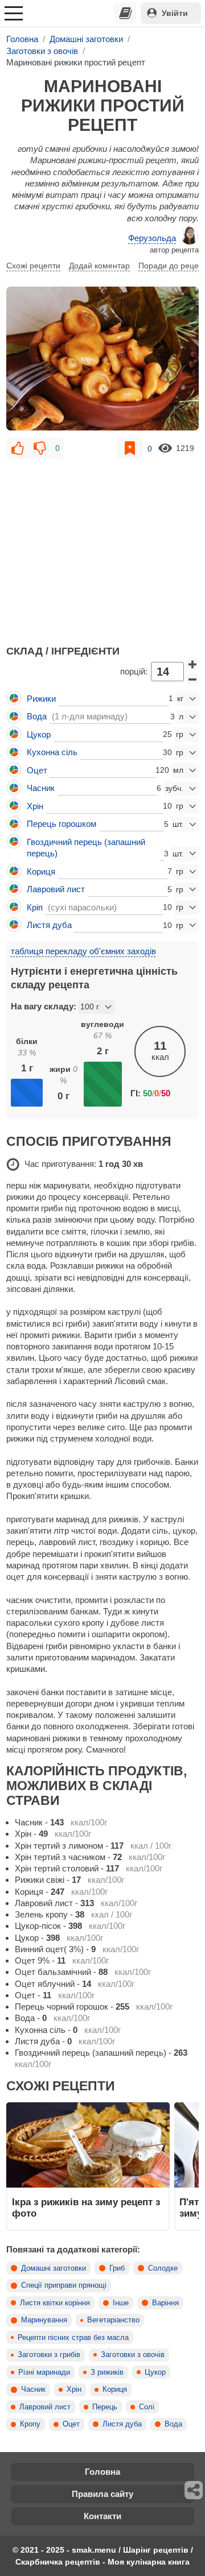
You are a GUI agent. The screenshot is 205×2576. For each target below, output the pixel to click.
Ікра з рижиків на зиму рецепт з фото (86, 2208)
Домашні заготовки (54, 2268)
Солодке (163, 2268)
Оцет (71, 2424)
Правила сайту (102, 2494)
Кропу (30, 2424)
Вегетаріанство (113, 2320)
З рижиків (107, 2372)
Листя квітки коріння (55, 2303)
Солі (147, 2407)
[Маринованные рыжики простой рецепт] (102, 359)
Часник (33, 2389)
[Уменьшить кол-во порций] (192, 680)
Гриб (117, 2268)
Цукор (155, 2372)
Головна (102, 2472)
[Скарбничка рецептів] (125, 13)
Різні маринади (44, 2372)
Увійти (175, 13)
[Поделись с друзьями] (194, 2490)
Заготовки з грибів (49, 2355)
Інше (121, 2303)
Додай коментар (99, 266)
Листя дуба (122, 2424)
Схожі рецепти (33, 266)
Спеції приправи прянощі (64, 2285)
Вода (173, 2424)
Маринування (44, 2320)
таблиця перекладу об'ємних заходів (83, 951)
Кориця (115, 2389)
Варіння (165, 2303)
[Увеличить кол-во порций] (192, 664)
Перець (105, 2407)
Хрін (74, 2389)
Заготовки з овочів (133, 2355)
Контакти (102, 2516)
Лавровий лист (45, 2407)
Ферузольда (152, 238)
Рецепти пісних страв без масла (73, 2338)
